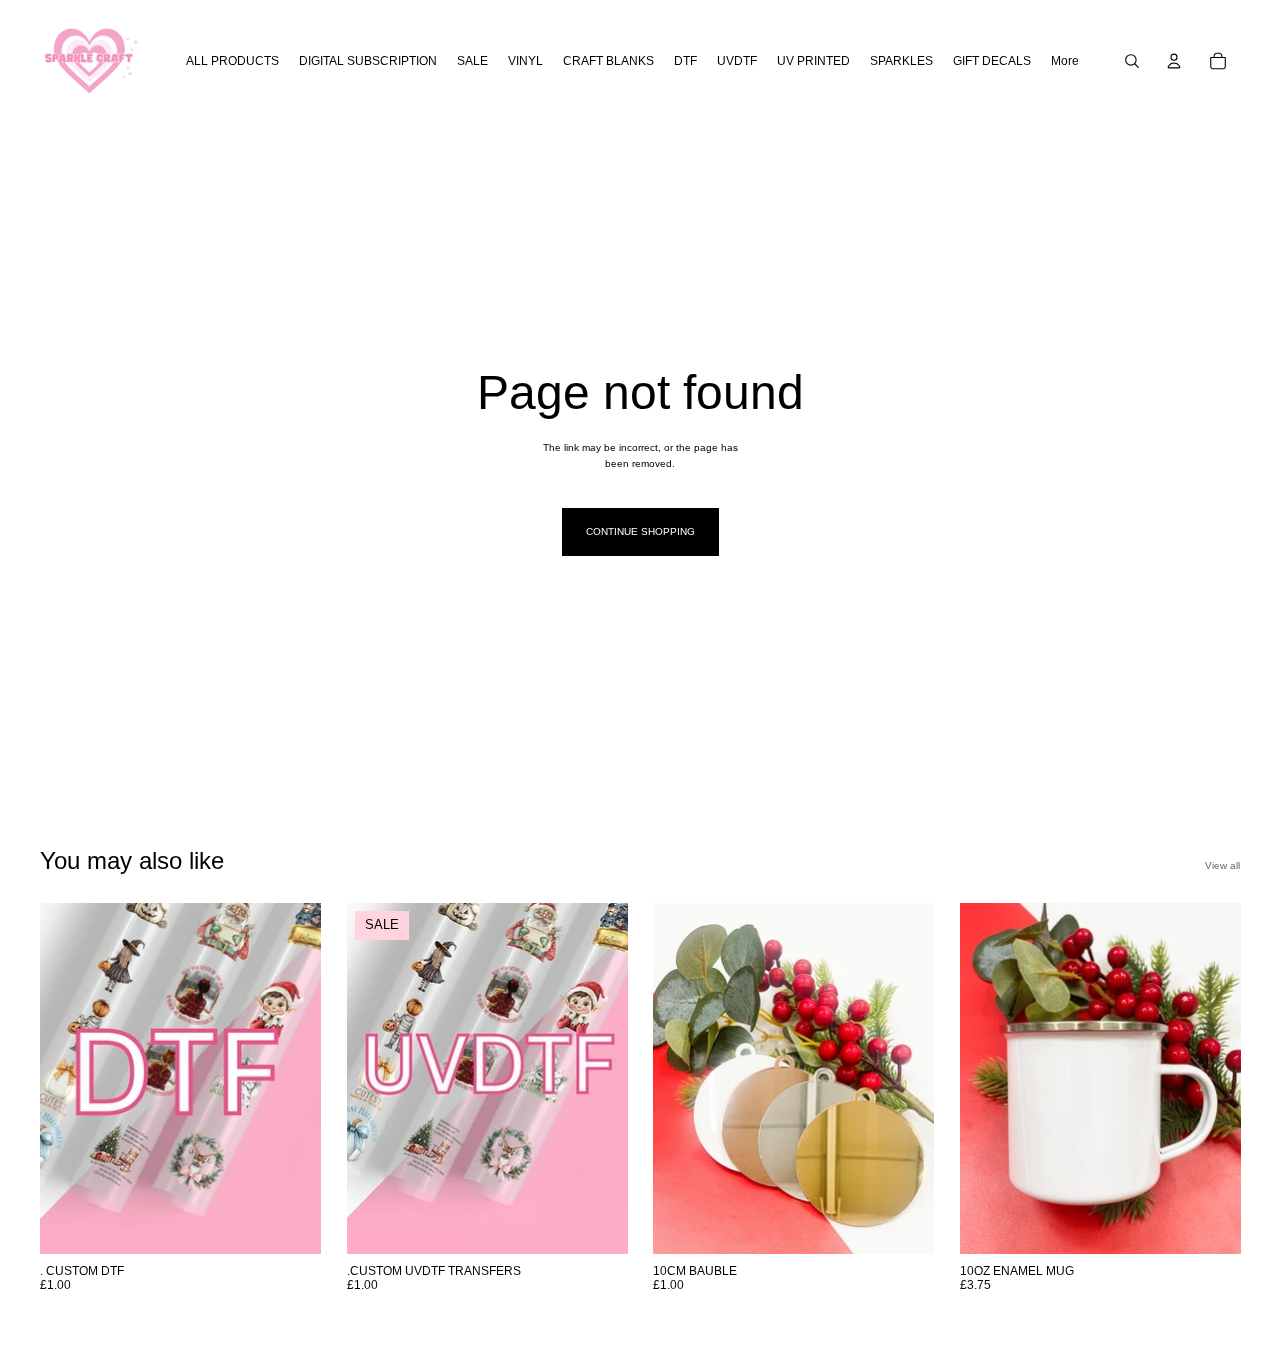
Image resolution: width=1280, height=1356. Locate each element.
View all (1222, 865)
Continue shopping (640, 531)
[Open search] (1132, 61)
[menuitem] (1065, 61)
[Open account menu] (1174, 61)
